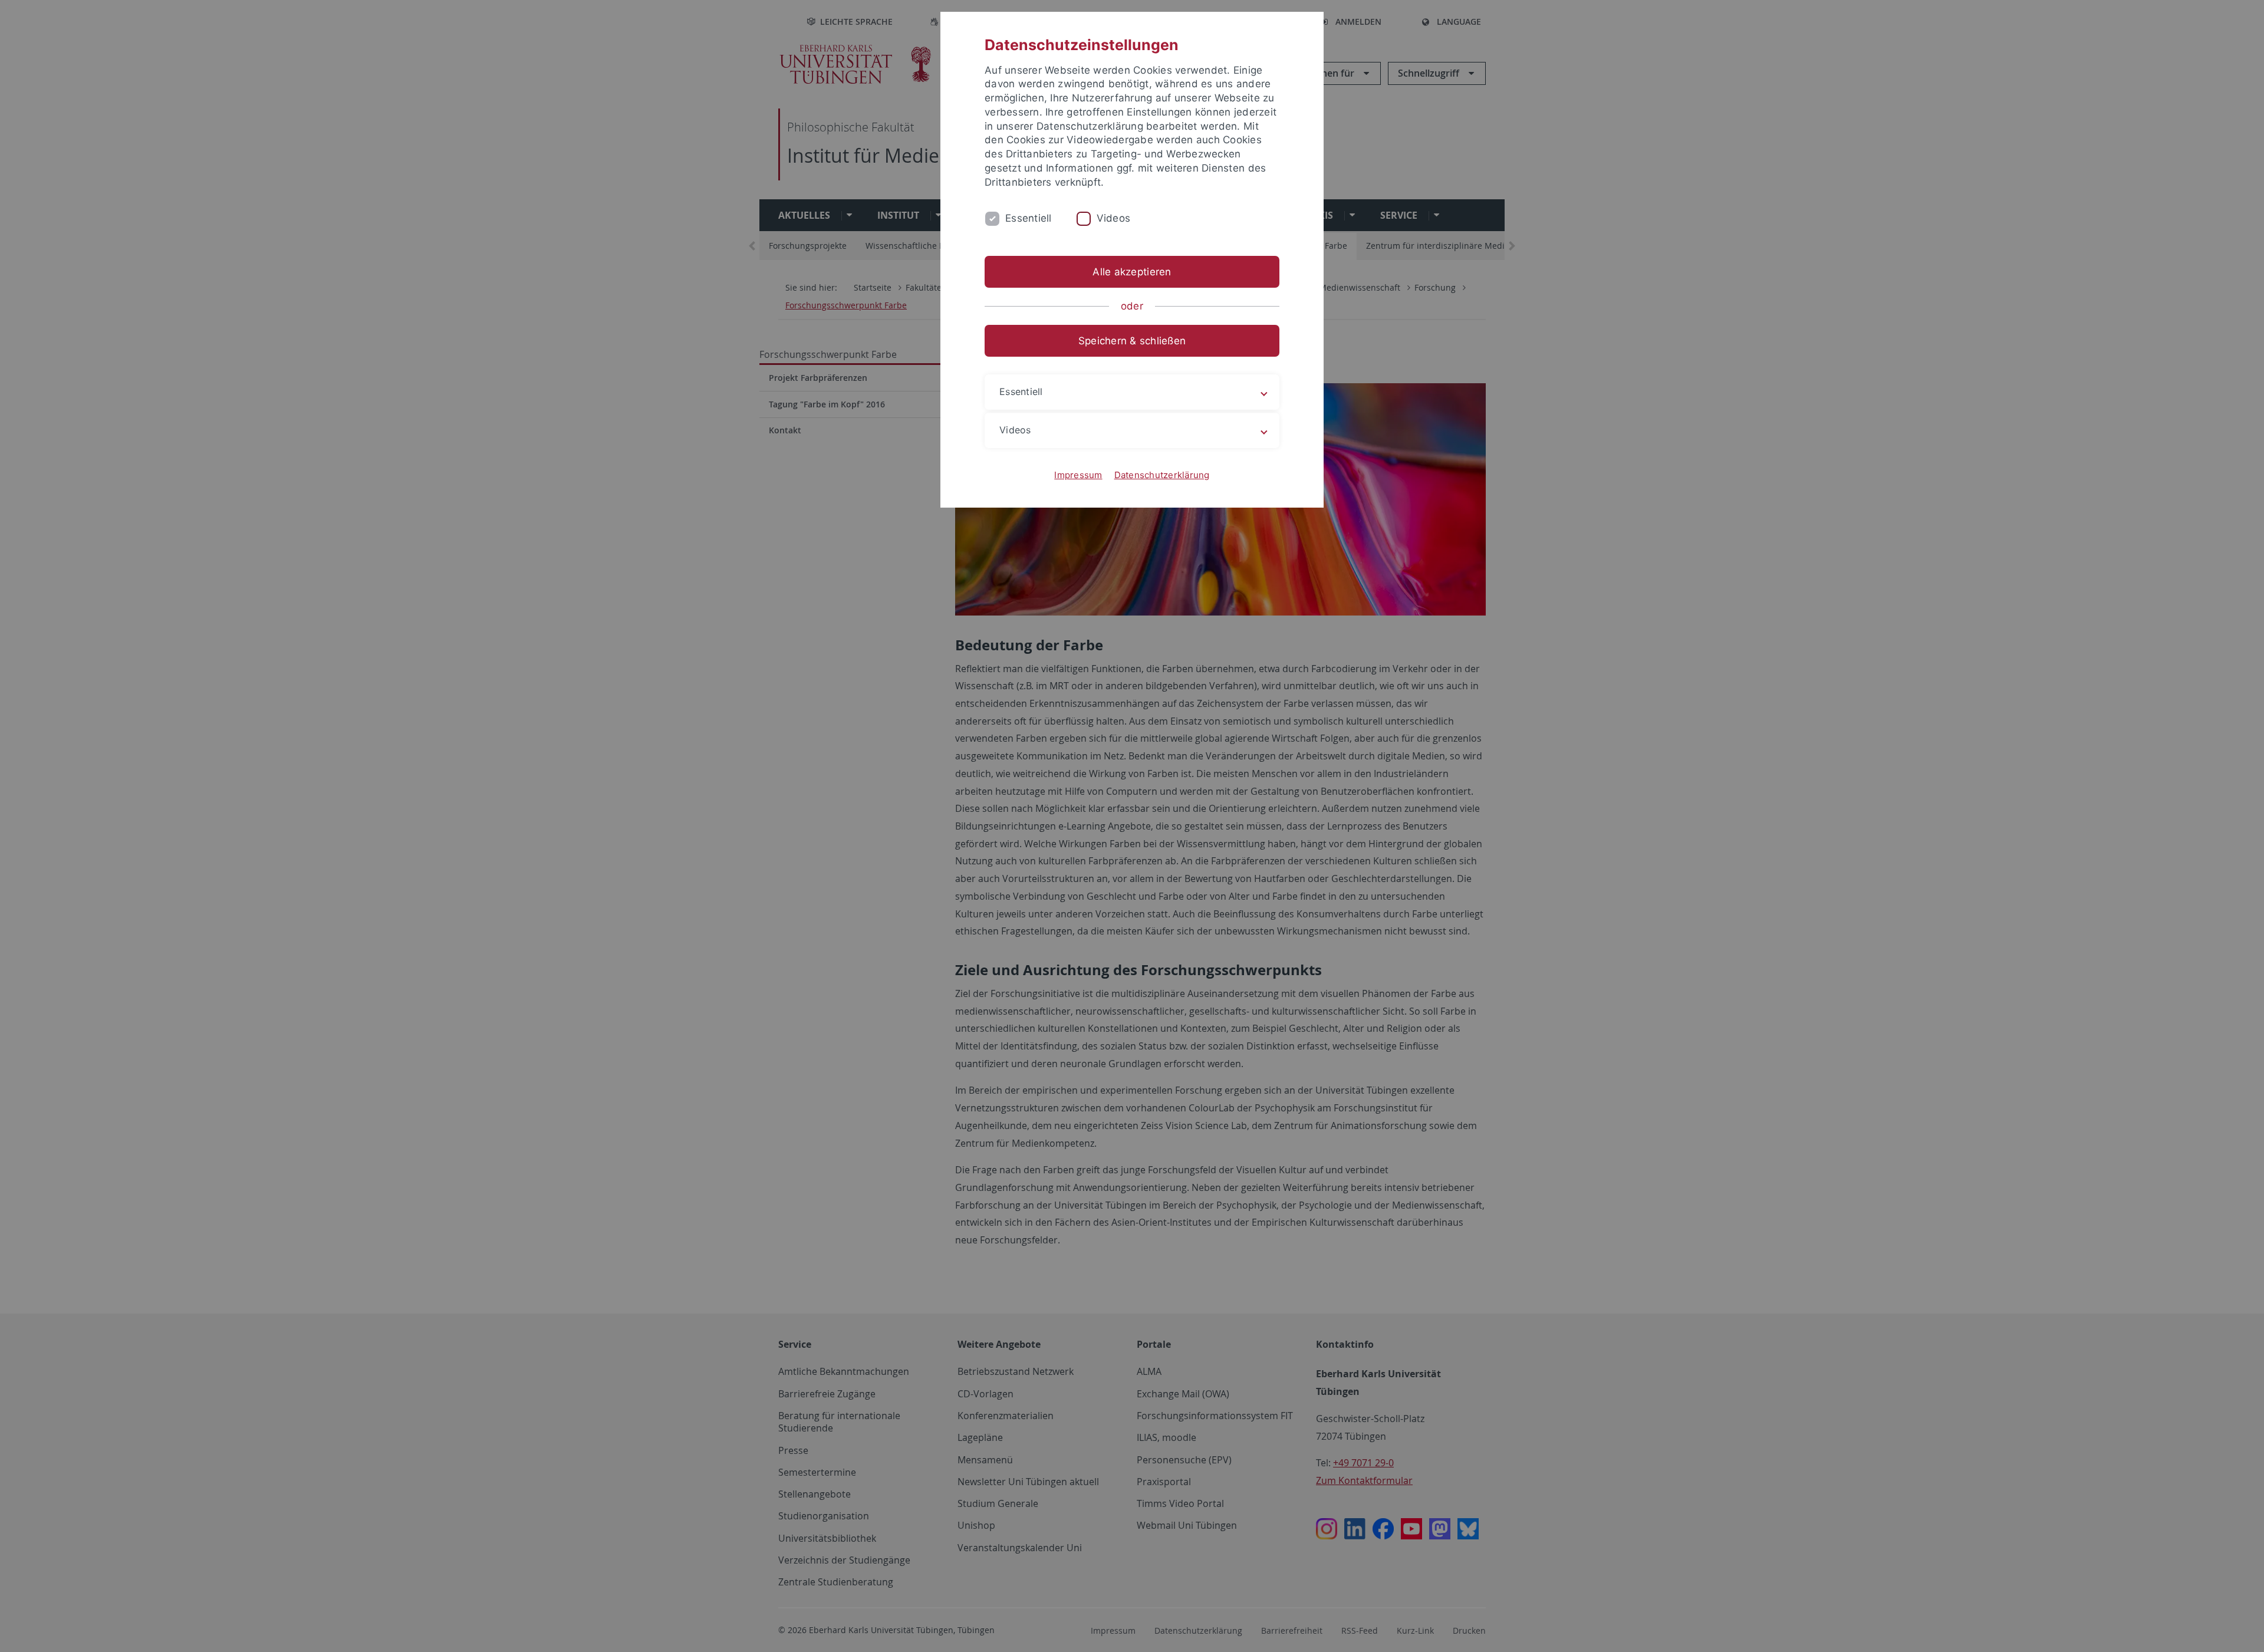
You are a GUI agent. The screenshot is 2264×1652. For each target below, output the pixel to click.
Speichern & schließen (1132, 341)
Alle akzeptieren (1132, 272)
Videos (1114, 218)
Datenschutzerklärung (1162, 475)
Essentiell (1029, 218)
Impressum (1078, 475)
